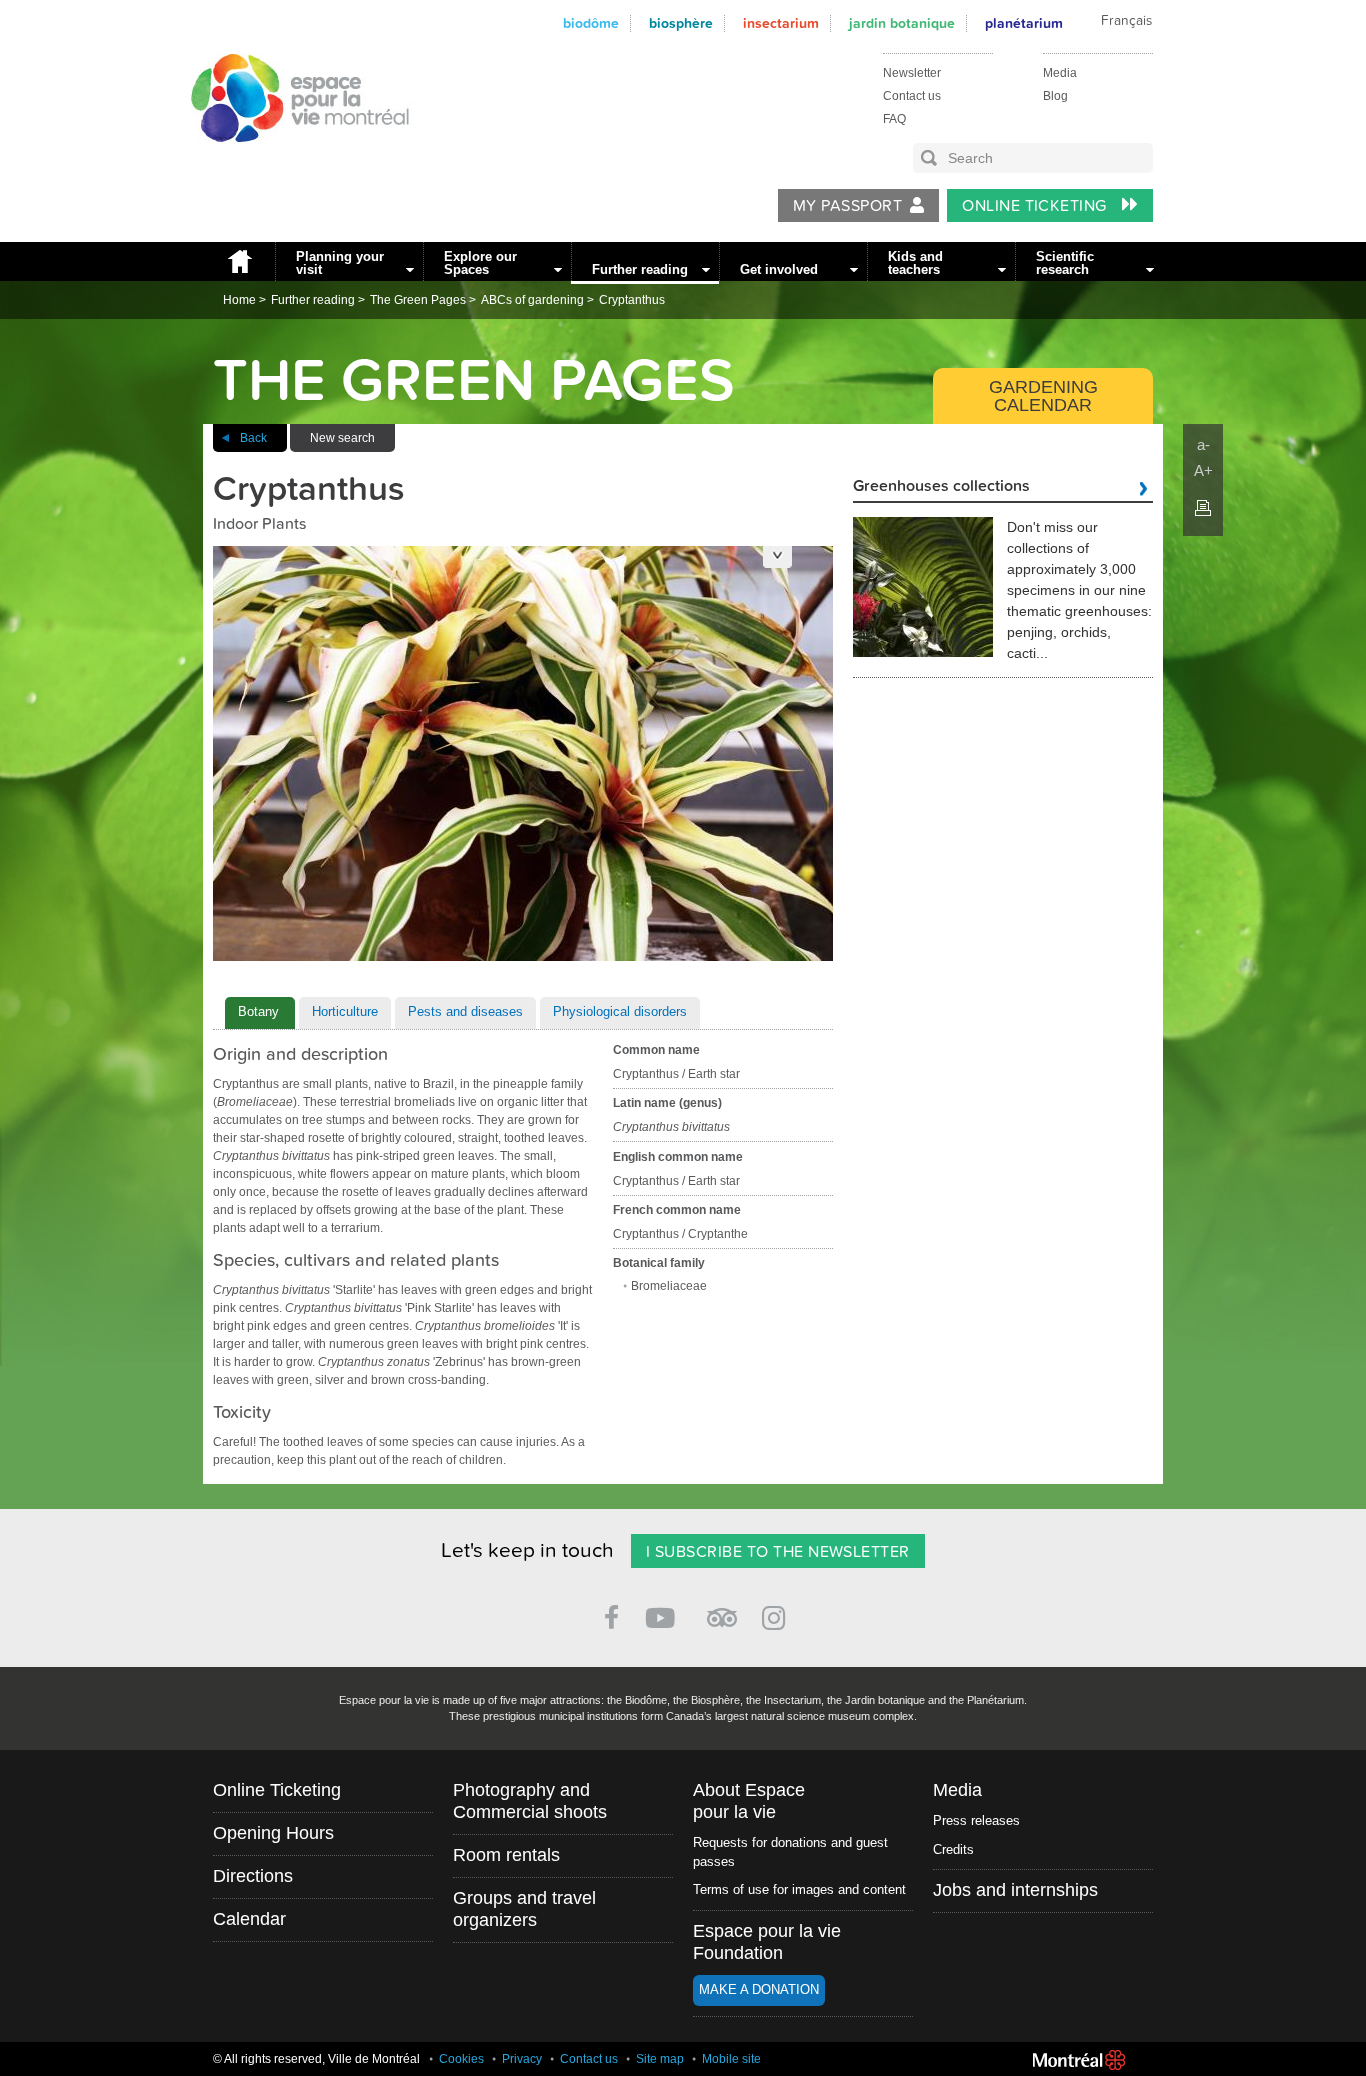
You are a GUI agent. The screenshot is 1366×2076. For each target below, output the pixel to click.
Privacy (522, 2059)
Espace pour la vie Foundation (767, 1942)
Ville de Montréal (1079, 2060)
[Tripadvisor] (722, 1609)
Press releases (976, 1820)
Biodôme (591, 23)
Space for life (293, 161)
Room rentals (506, 1855)
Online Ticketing (1036, 206)
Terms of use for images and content (799, 1889)
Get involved (779, 269)
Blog (1055, 96)
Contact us (912, 96)
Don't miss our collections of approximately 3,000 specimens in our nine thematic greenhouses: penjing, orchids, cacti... (1079, 590)
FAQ (894, 119)
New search (342, 438)
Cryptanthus (632, 300)
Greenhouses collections (941, 487)
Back (253, 438)
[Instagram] (777, 1614)
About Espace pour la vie (749, 1801)
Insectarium (781, 23)
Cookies (461, 2059)
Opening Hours (273, 1833)
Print (1203, 508)
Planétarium (1024, 23)
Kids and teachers (915, 263)
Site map (660, 2059)
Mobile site (731, 2059)
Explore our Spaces (480, 263)
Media (1060, 73)
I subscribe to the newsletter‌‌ (778, 1552)
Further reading (640, 269)
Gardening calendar (1043, 396)
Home (239, 261)
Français (1126, 21)
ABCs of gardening (532, 300)
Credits (953, 1849)
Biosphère (681, 23)
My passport (847, 206)
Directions (253, 1876)
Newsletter (912, 73)
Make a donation (759, 1989)
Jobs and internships (1015, 1890)
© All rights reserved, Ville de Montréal (316, 2059)
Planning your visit (340, 263)
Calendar (249, 1919)
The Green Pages (418, 300)
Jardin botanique (902, 23)
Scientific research (1065, 263)
